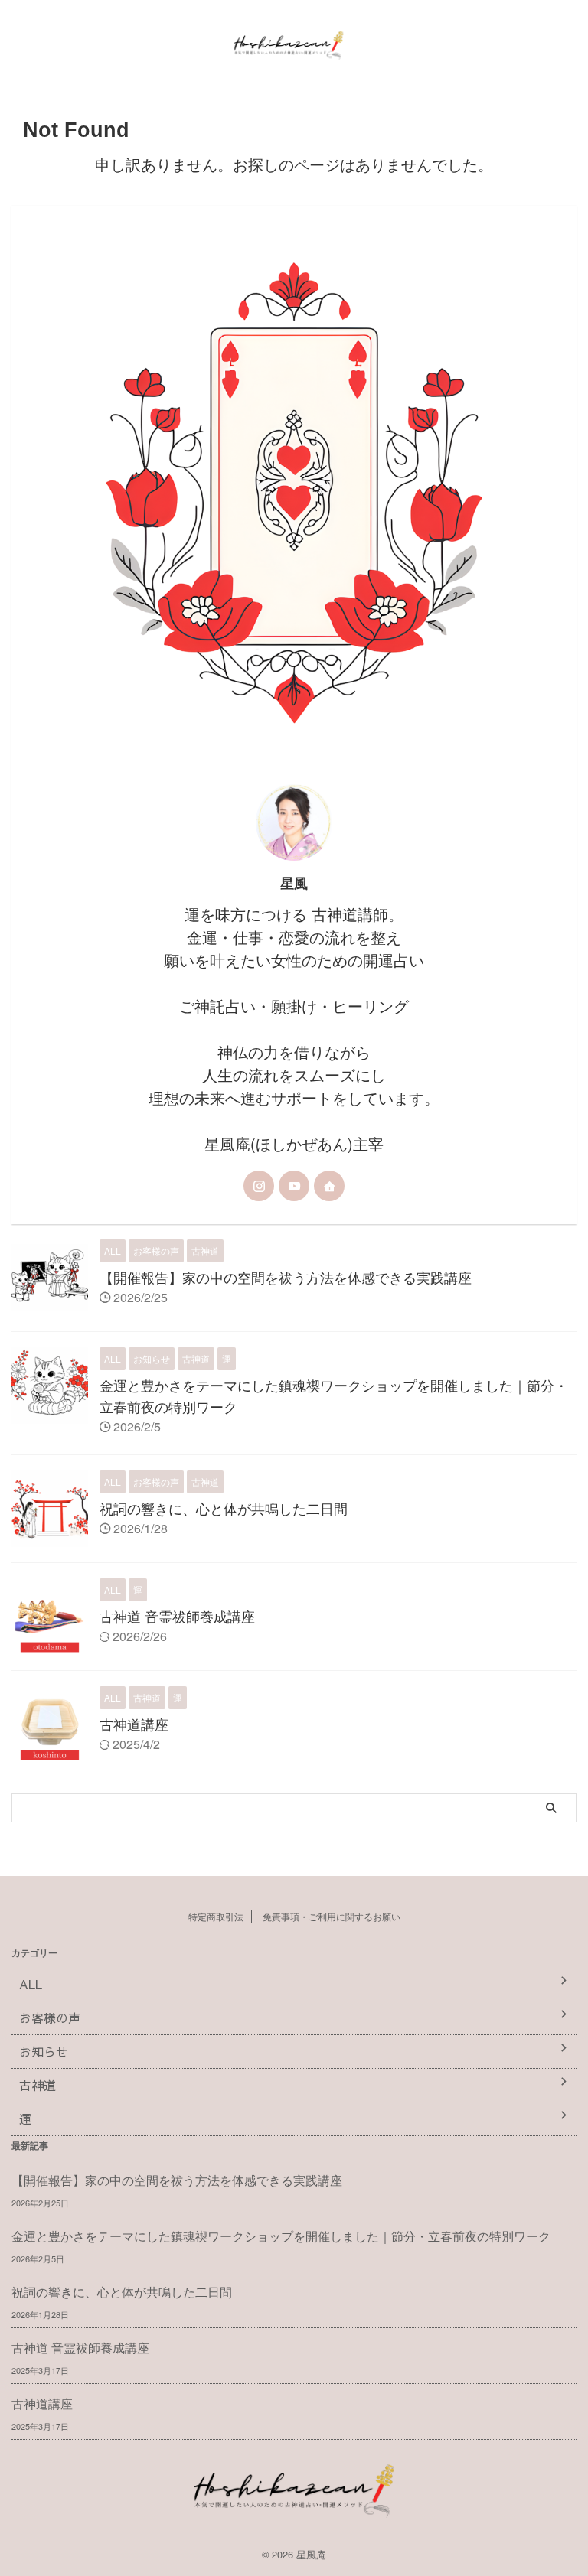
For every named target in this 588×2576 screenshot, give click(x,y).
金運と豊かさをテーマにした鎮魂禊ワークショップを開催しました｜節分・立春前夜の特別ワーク (281, 2236)
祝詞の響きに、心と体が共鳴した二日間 (224, 1508)
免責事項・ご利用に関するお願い (332, 1916)
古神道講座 (134, 1724)
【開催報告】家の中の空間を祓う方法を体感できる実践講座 (286, 1277)
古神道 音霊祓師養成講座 (177, 1616)
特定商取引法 (216, 1916)
